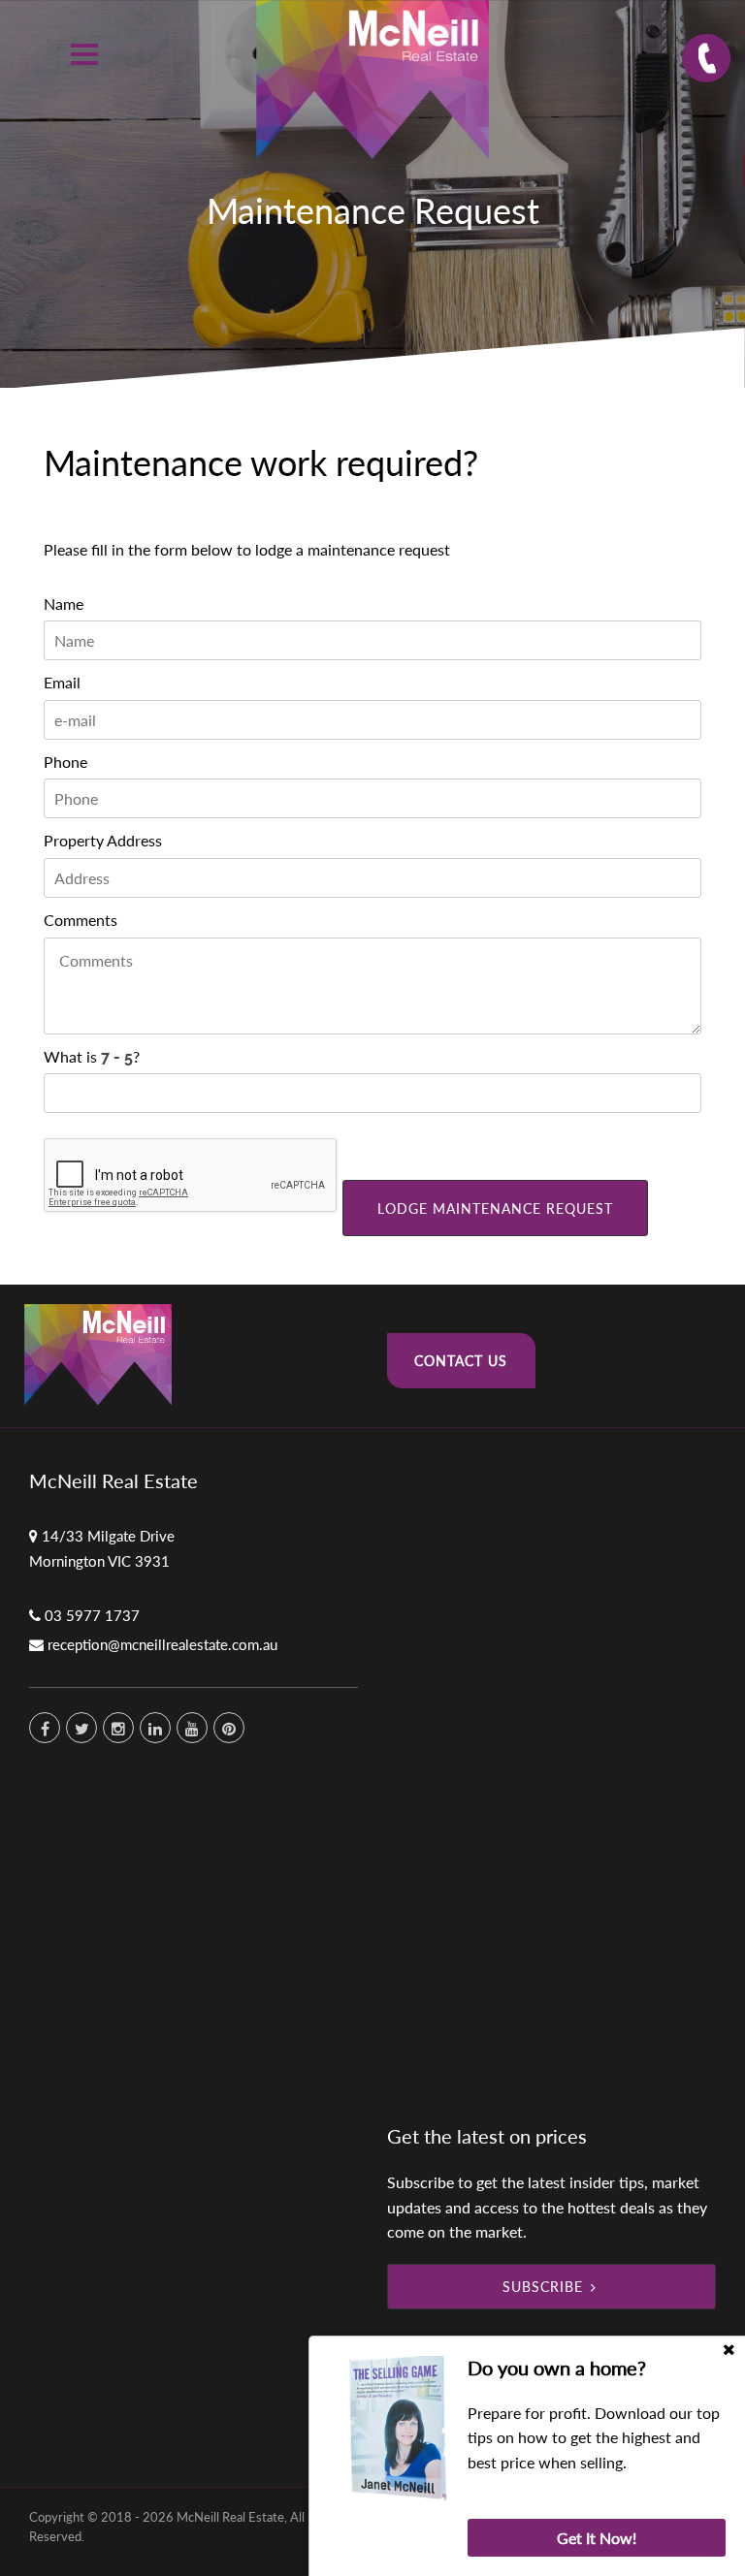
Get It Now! (597, 2538)
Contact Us (461, 1361)
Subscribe (543, 2287)
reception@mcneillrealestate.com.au (162, 1644)
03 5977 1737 (92, 1615)
